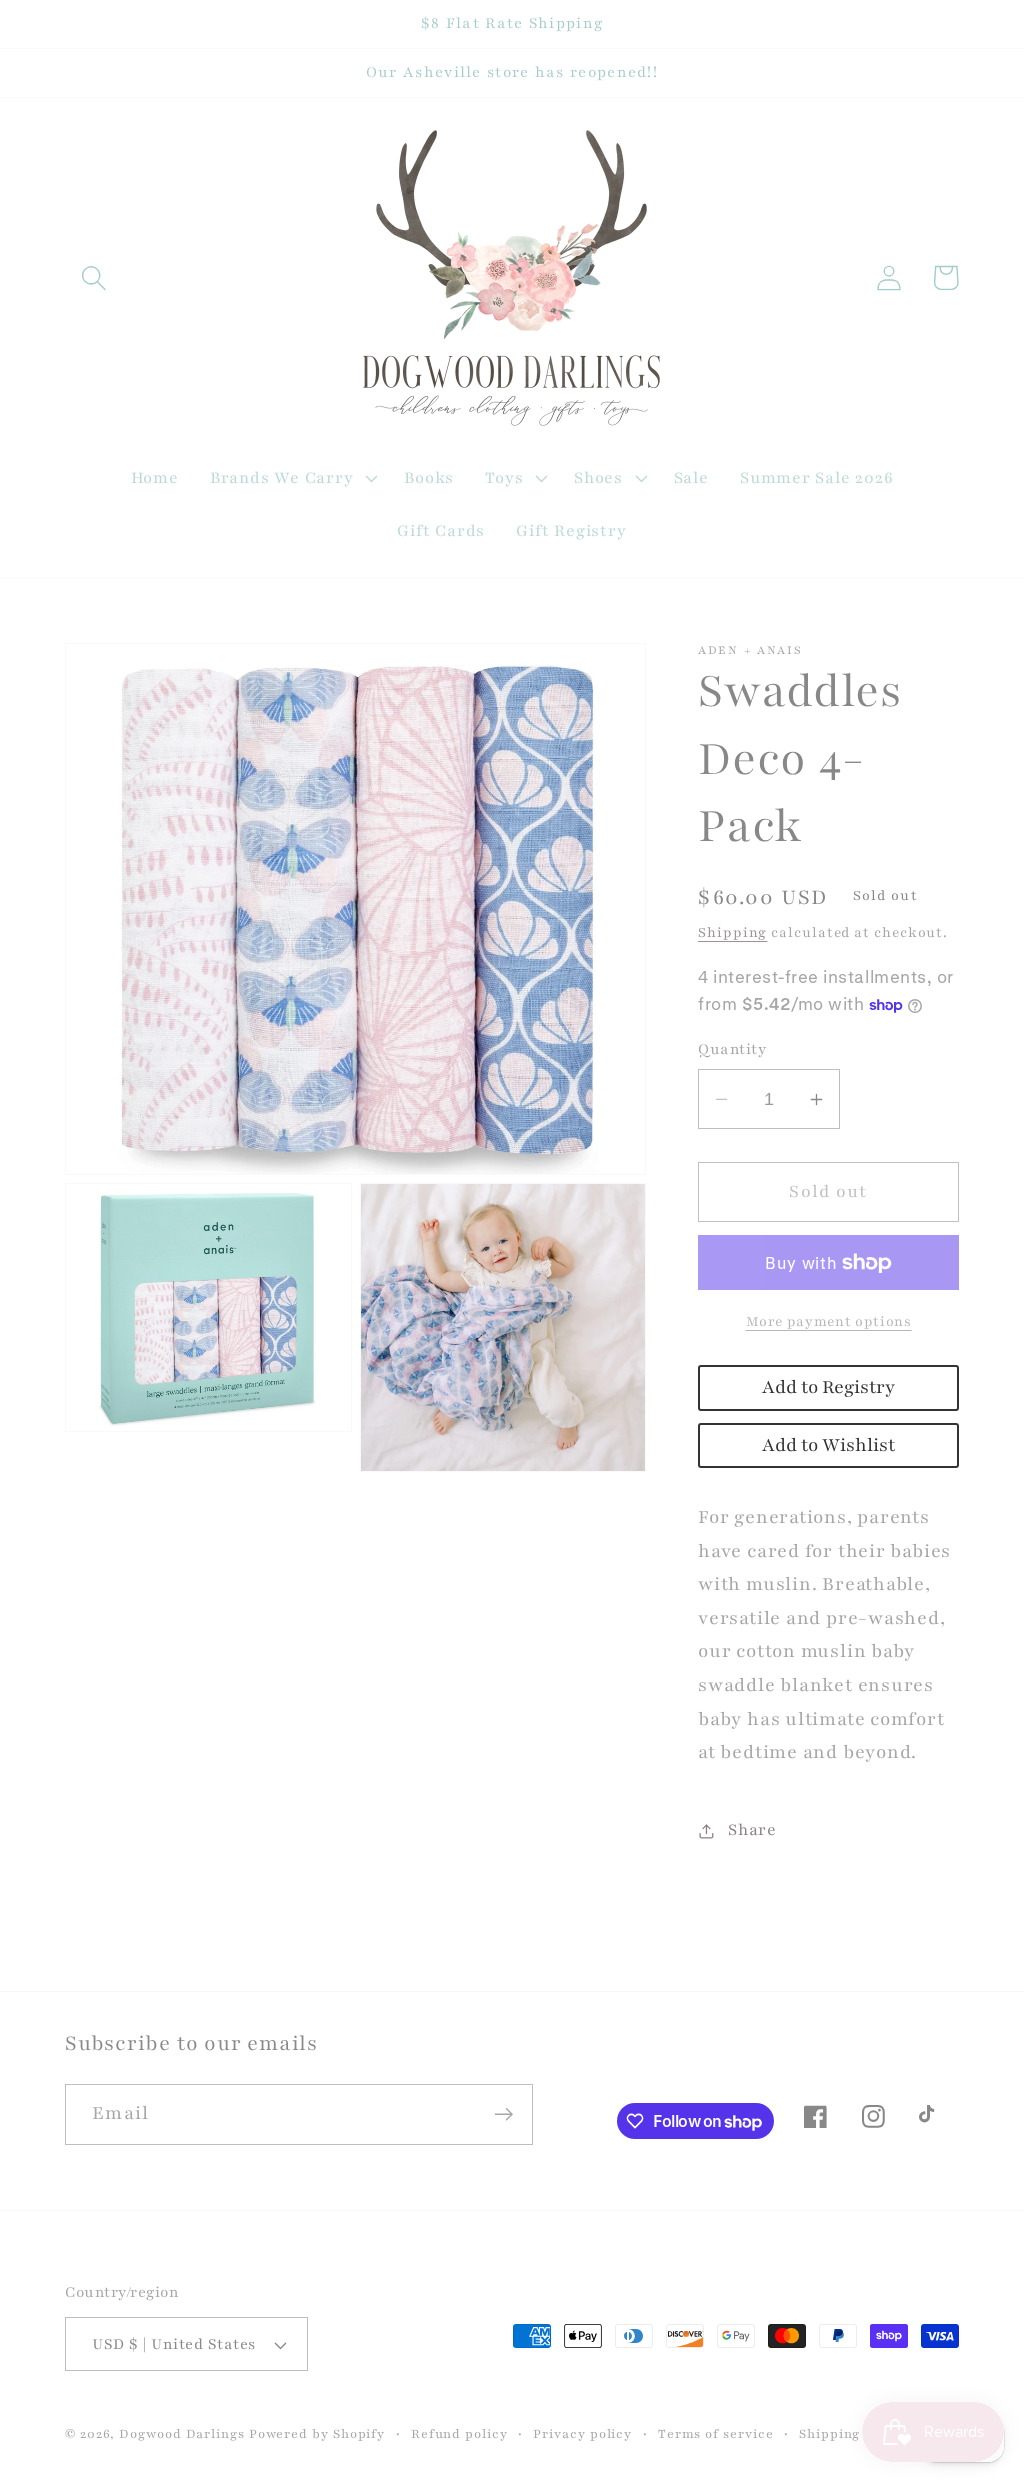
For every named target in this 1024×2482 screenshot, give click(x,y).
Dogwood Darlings (182, 2433)
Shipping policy (853, 2433)
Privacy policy (582, 2433)
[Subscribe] (503, 2114)
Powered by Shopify (317, 2433)
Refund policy (459, 2433)
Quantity (732, 1049)
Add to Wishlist (828, 1445)
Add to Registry (828, 1387)
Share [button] (752, 1830)
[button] (93, 277)
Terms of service (716, 2433)
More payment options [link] (829, 1321)
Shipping (732, 932)
